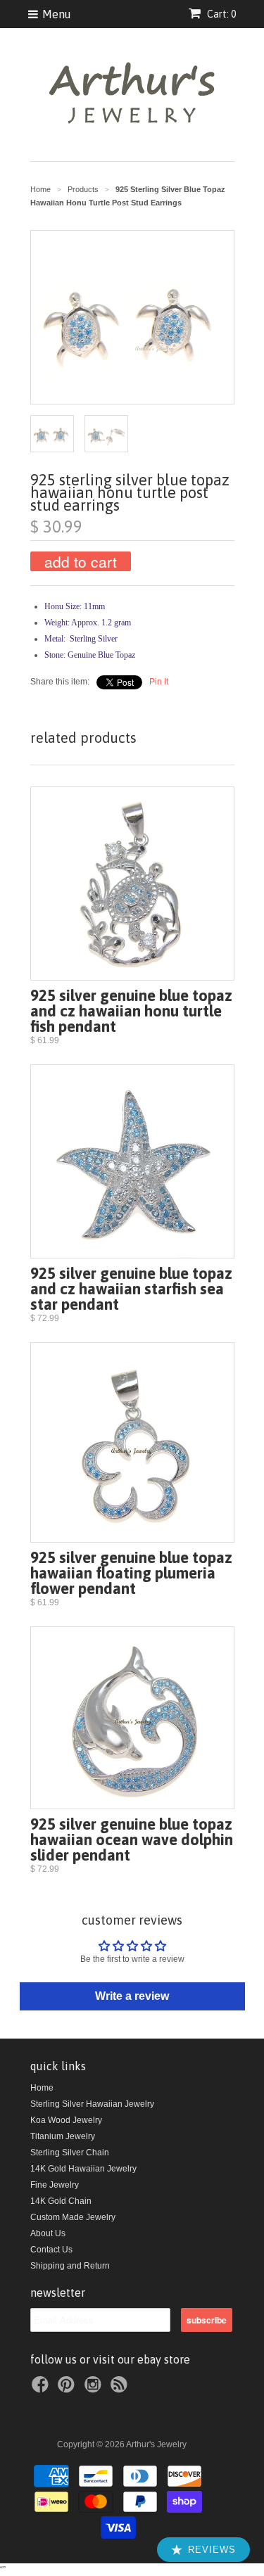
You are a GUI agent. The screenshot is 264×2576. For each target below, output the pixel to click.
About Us (48, 2233)
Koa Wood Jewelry (66, 2120)
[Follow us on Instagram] (95, 2389)
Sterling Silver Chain (70, 2153)
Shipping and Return (70, 2266)
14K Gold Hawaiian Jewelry (83, 2169)
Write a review (132, 1996)
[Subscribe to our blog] (121, 2389)
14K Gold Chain (61, 2201)
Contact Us (51, 2250)
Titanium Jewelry (63, 2136)
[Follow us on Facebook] (42, 2389)
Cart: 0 (220, 14)
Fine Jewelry (55, 2185)
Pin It (159, 682)
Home (42, 2088)
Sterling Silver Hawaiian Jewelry (92, 2104)
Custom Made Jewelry (73, 2217)
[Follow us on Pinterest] (68, 2389)
